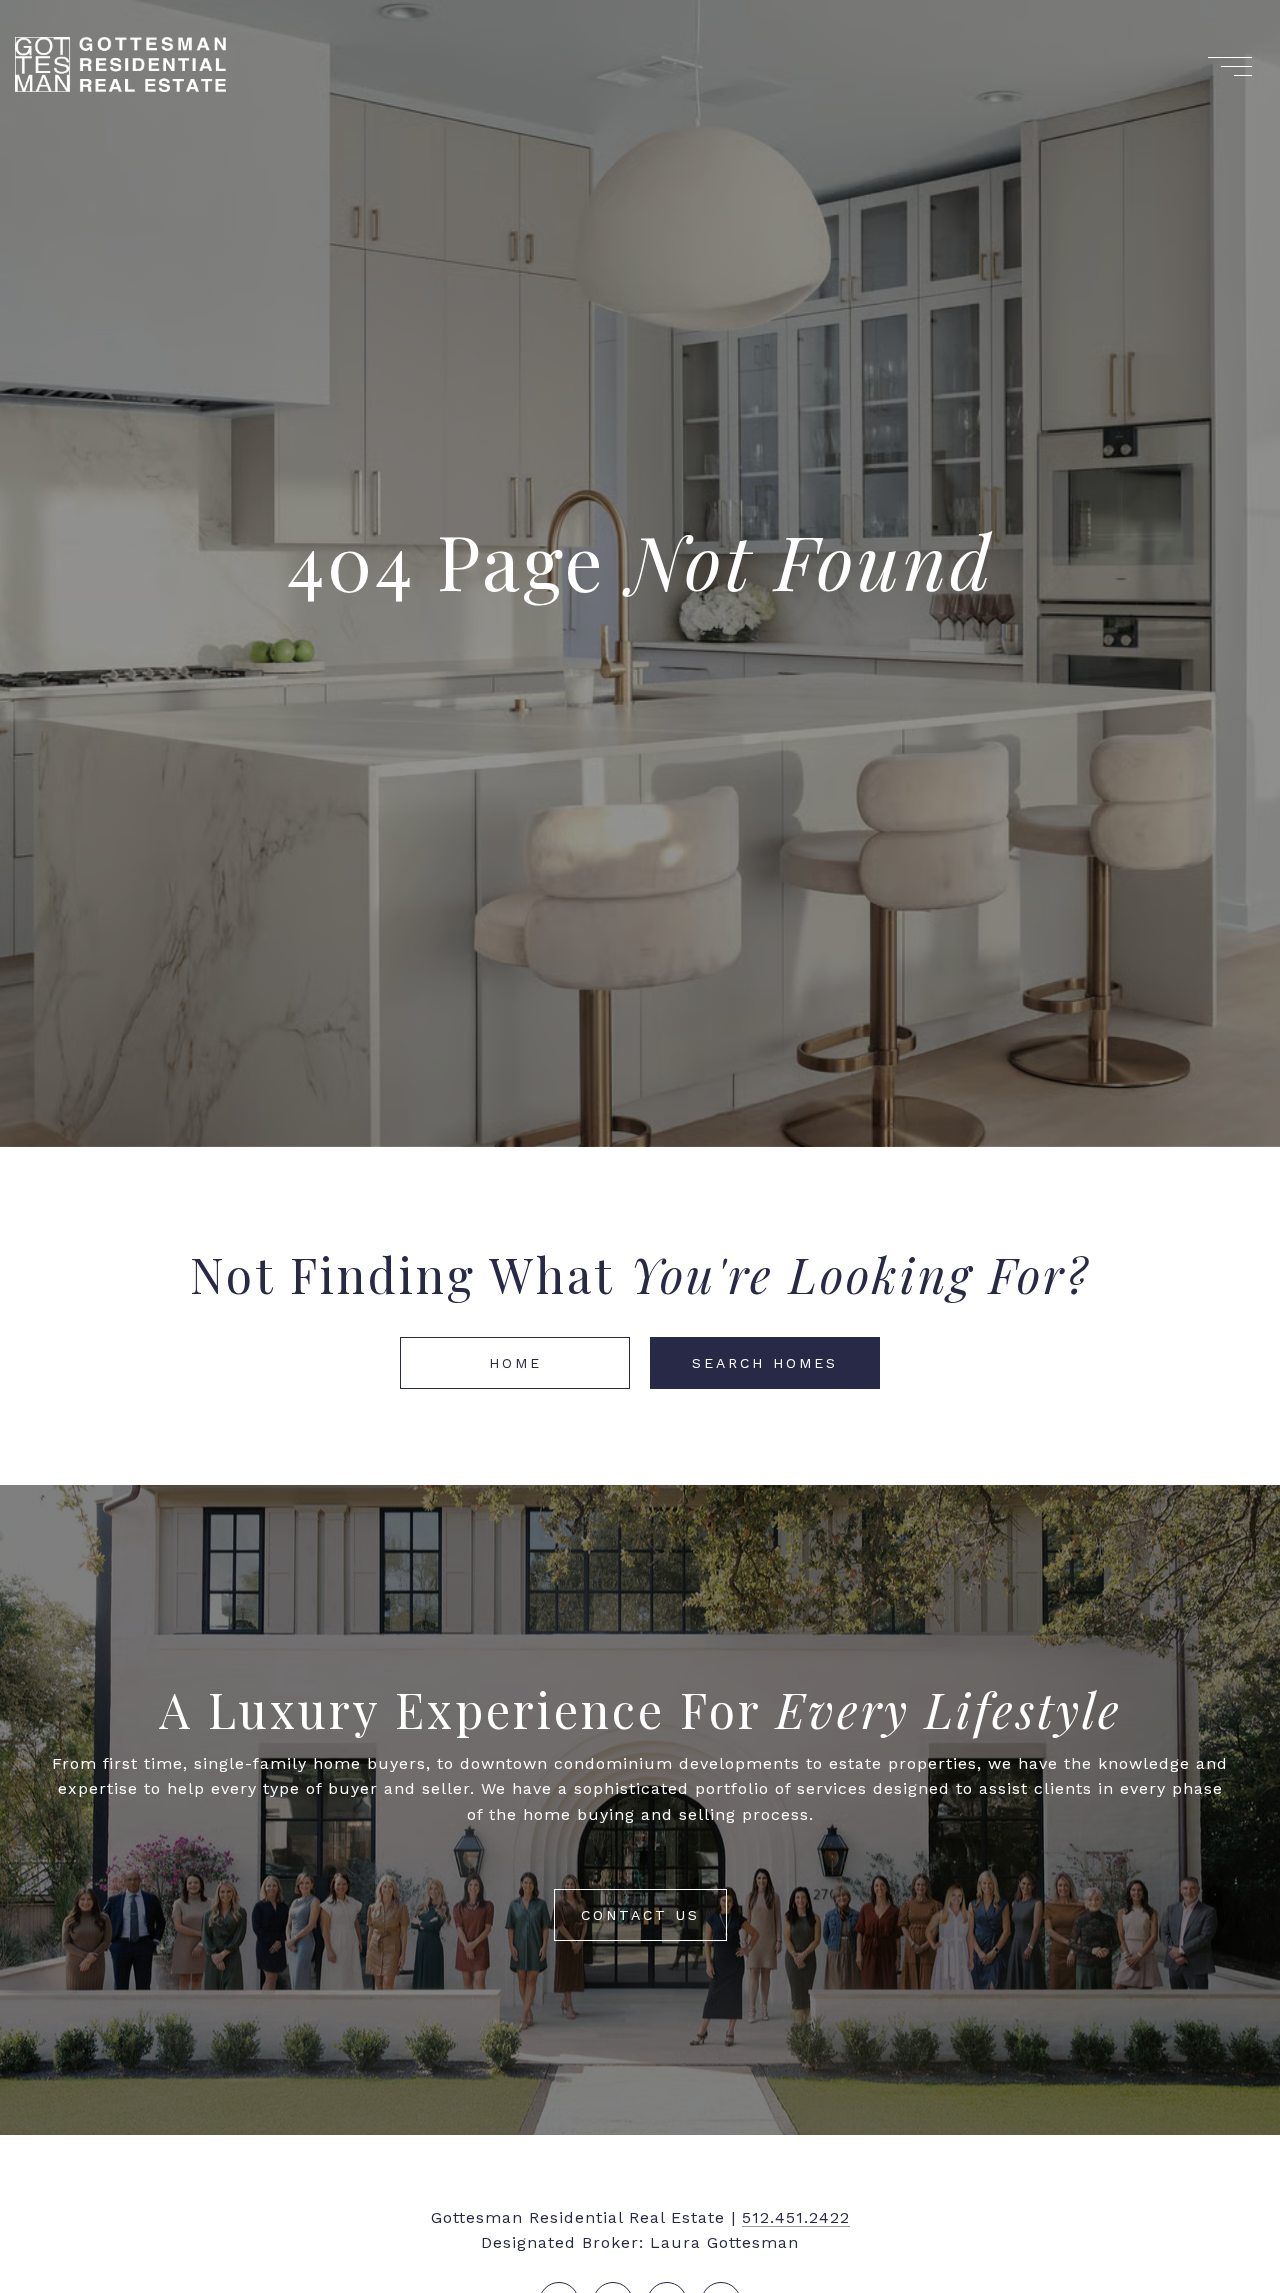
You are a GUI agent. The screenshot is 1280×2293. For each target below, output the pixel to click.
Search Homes (765, 1363)
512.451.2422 (796, 2217)
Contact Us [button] (640, 1915)
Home (515, 1363)
